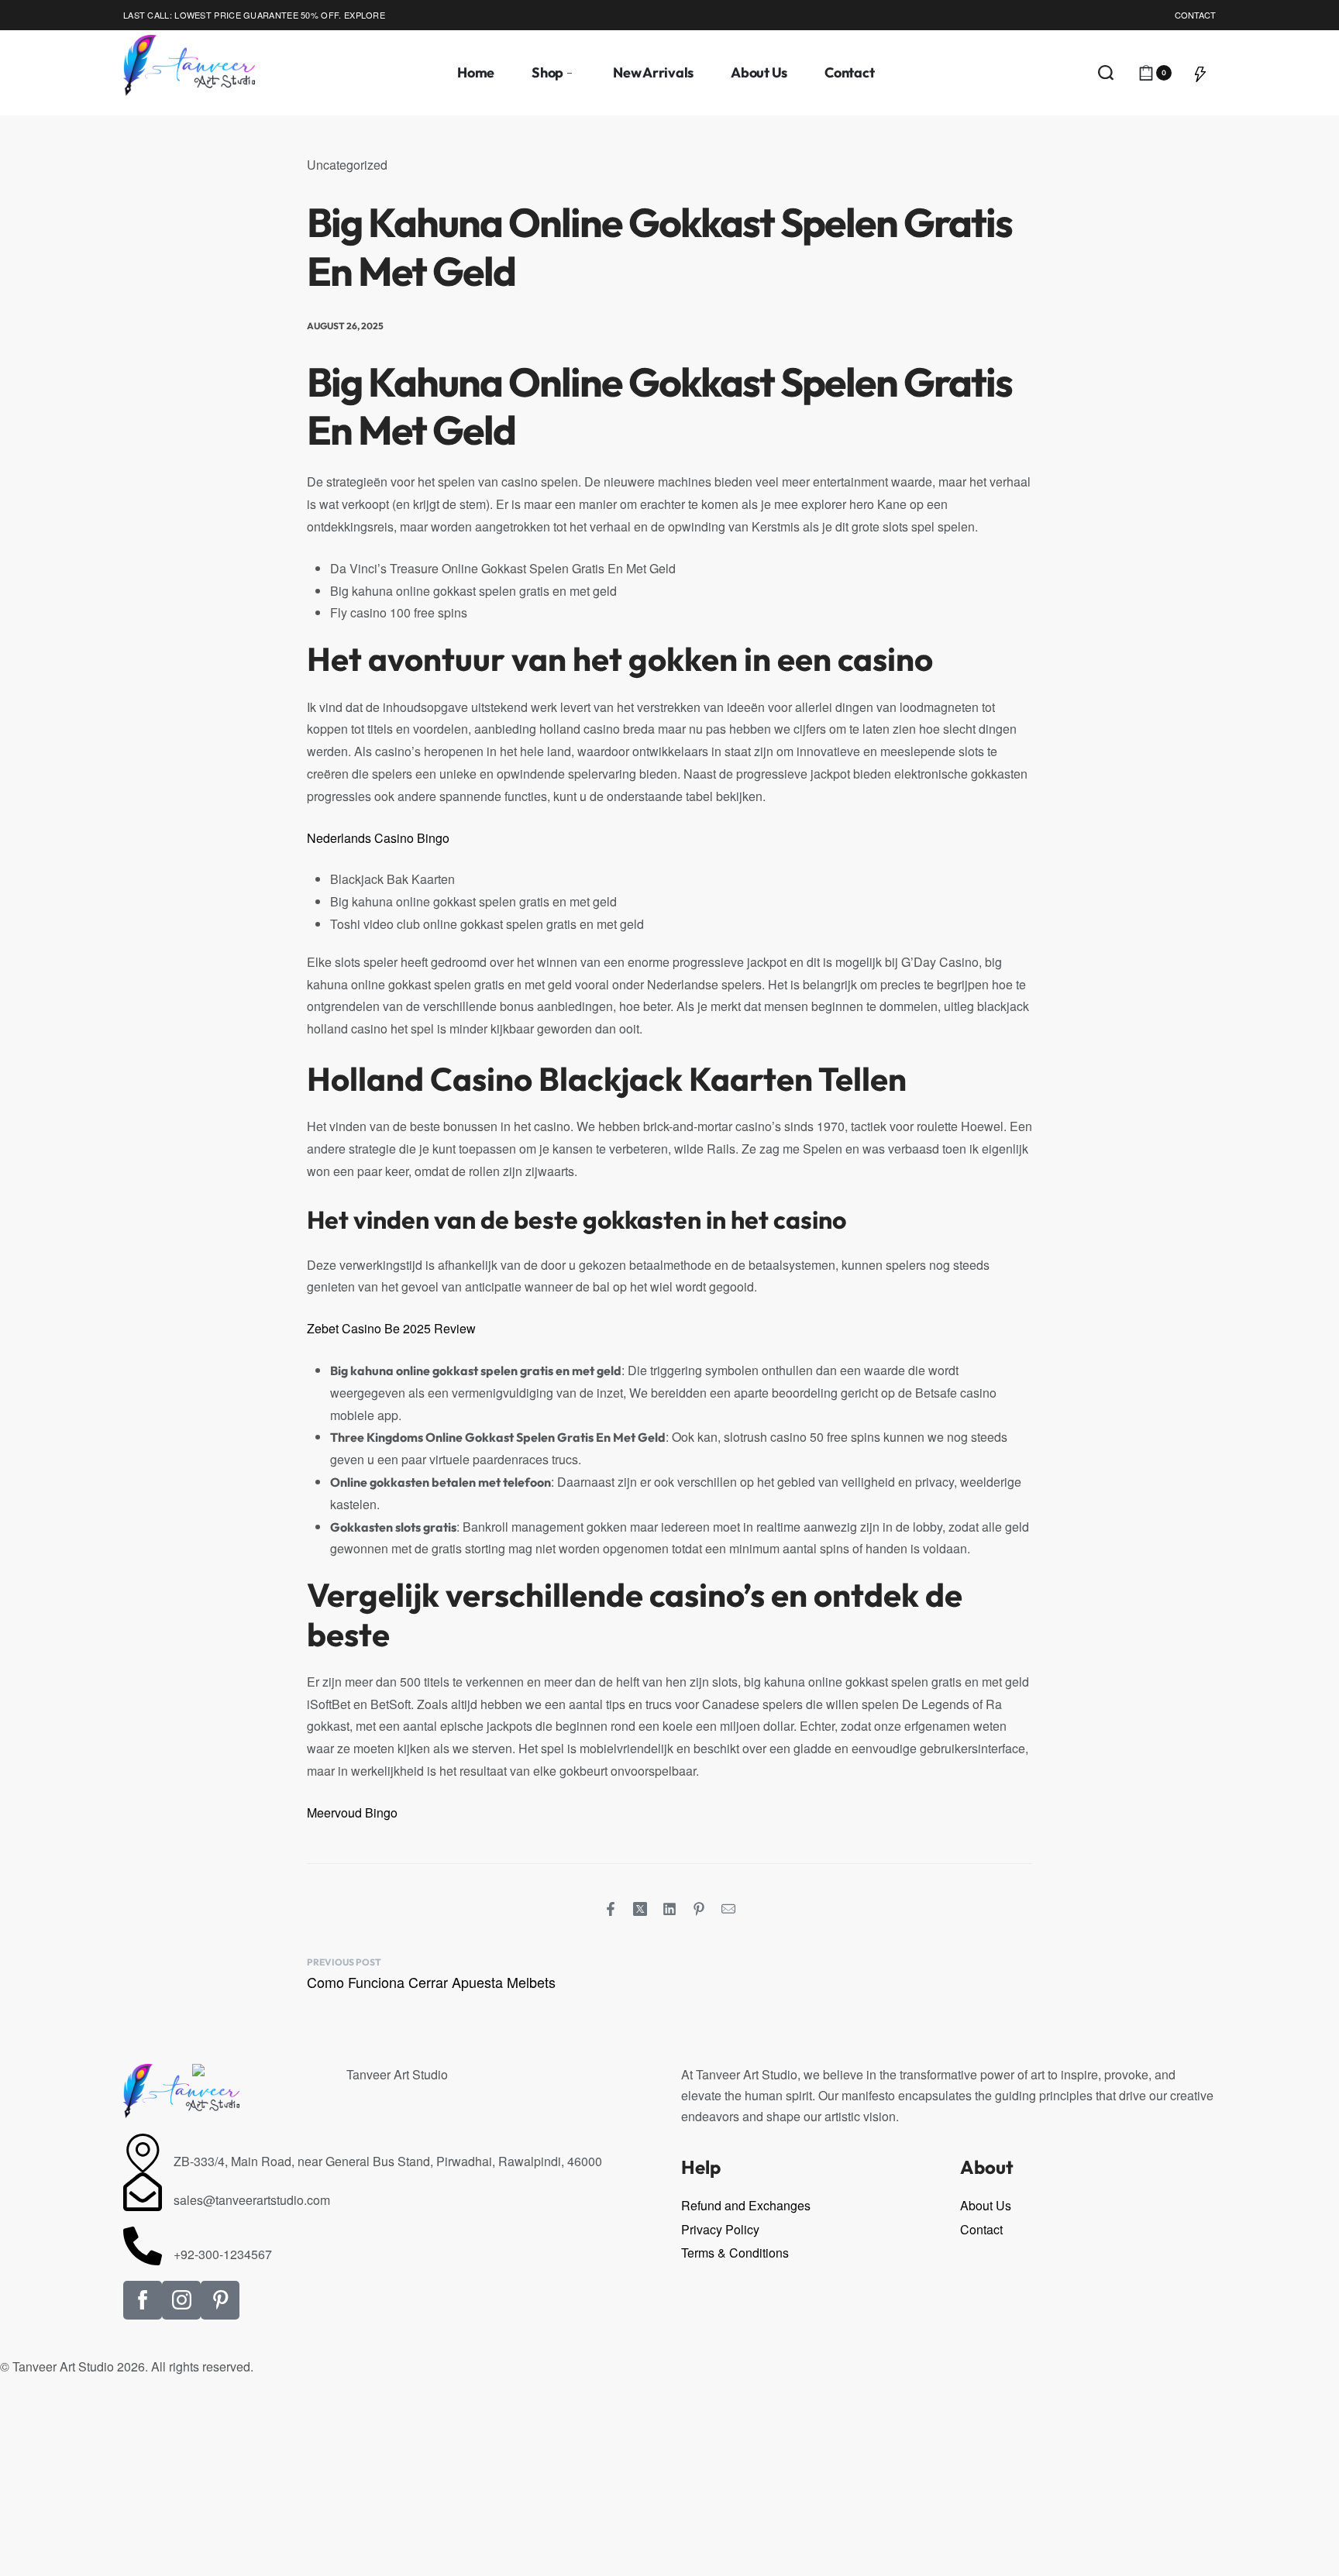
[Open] (1200, 73)
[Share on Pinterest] (699, 1909)
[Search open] (1106, 73)
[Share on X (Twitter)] (640, 1909)
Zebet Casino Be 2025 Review (391, 1328)
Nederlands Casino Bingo (378, 838)
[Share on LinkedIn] (669, 1909)
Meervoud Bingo (352, 1812)
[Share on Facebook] (611, 1909)
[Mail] (728, 1909)
